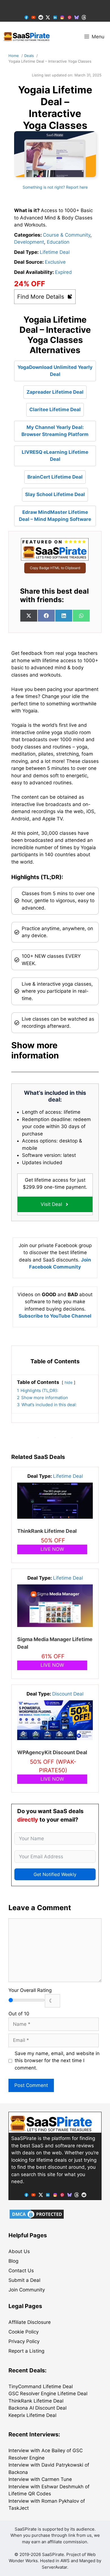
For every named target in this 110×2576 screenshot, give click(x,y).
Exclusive (55, 262)
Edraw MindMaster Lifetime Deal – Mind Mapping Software (55, 516)
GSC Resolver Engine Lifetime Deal (48, 2394)
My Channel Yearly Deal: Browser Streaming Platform (55, 431)
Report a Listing (26, 2351)
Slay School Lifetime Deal (55, 494)
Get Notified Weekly (55, 1874)
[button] (55, 1050)
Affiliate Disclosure (30, 2322)
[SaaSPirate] (27, 37)
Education (58, 242)
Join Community (27, 2290)
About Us (19, 2251)
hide (69, 1382)
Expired (63, 272)
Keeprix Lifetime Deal (32, 2415)
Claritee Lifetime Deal (55, 409)
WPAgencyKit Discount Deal (52, 1752)
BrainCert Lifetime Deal (55, 477)
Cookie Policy (24, 2332)
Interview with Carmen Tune (40, 2479)
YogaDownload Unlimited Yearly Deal (55, 371)
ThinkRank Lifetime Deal (47, 1531)
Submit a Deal (24, 2280)
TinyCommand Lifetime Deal (41, 2386)
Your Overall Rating (30, 1990)
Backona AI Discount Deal (38, 2408)
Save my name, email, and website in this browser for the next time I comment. (57, 2061)
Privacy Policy (24, 2341)
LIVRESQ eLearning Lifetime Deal (55, 456)
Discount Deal (68, 1694)
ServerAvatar (54, 2567)
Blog (13, 2261)
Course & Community (67, 235)
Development (29, 242)
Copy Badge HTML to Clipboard (55, 568)
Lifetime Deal (55, 252)
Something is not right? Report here (55, 187)
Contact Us (21, 2271)
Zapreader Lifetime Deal (55, 392)
